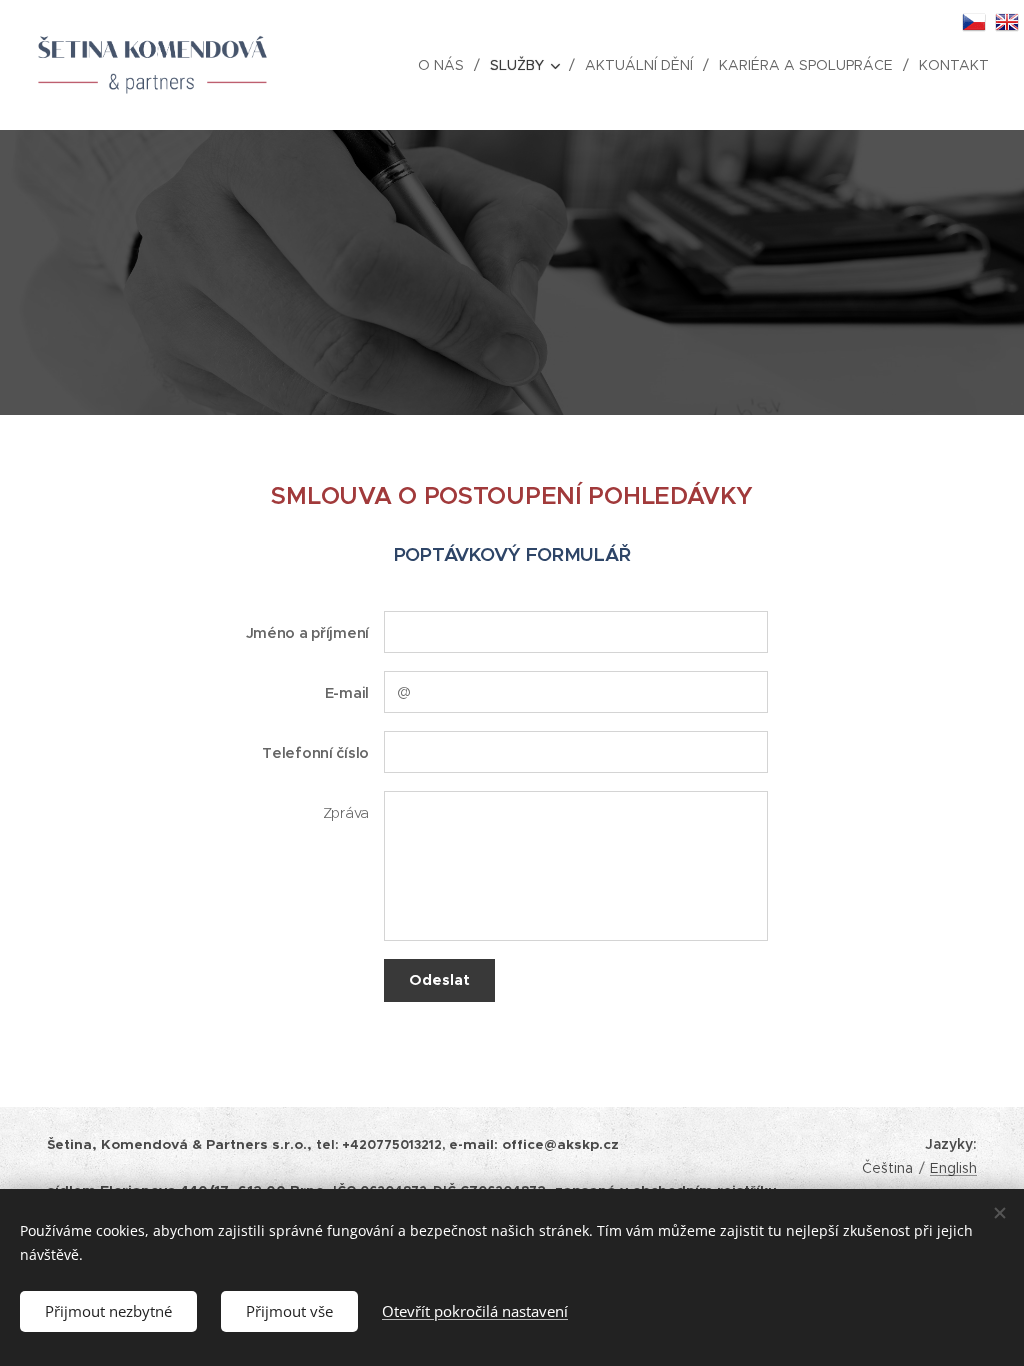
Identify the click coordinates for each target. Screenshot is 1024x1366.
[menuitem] (446, 65)
